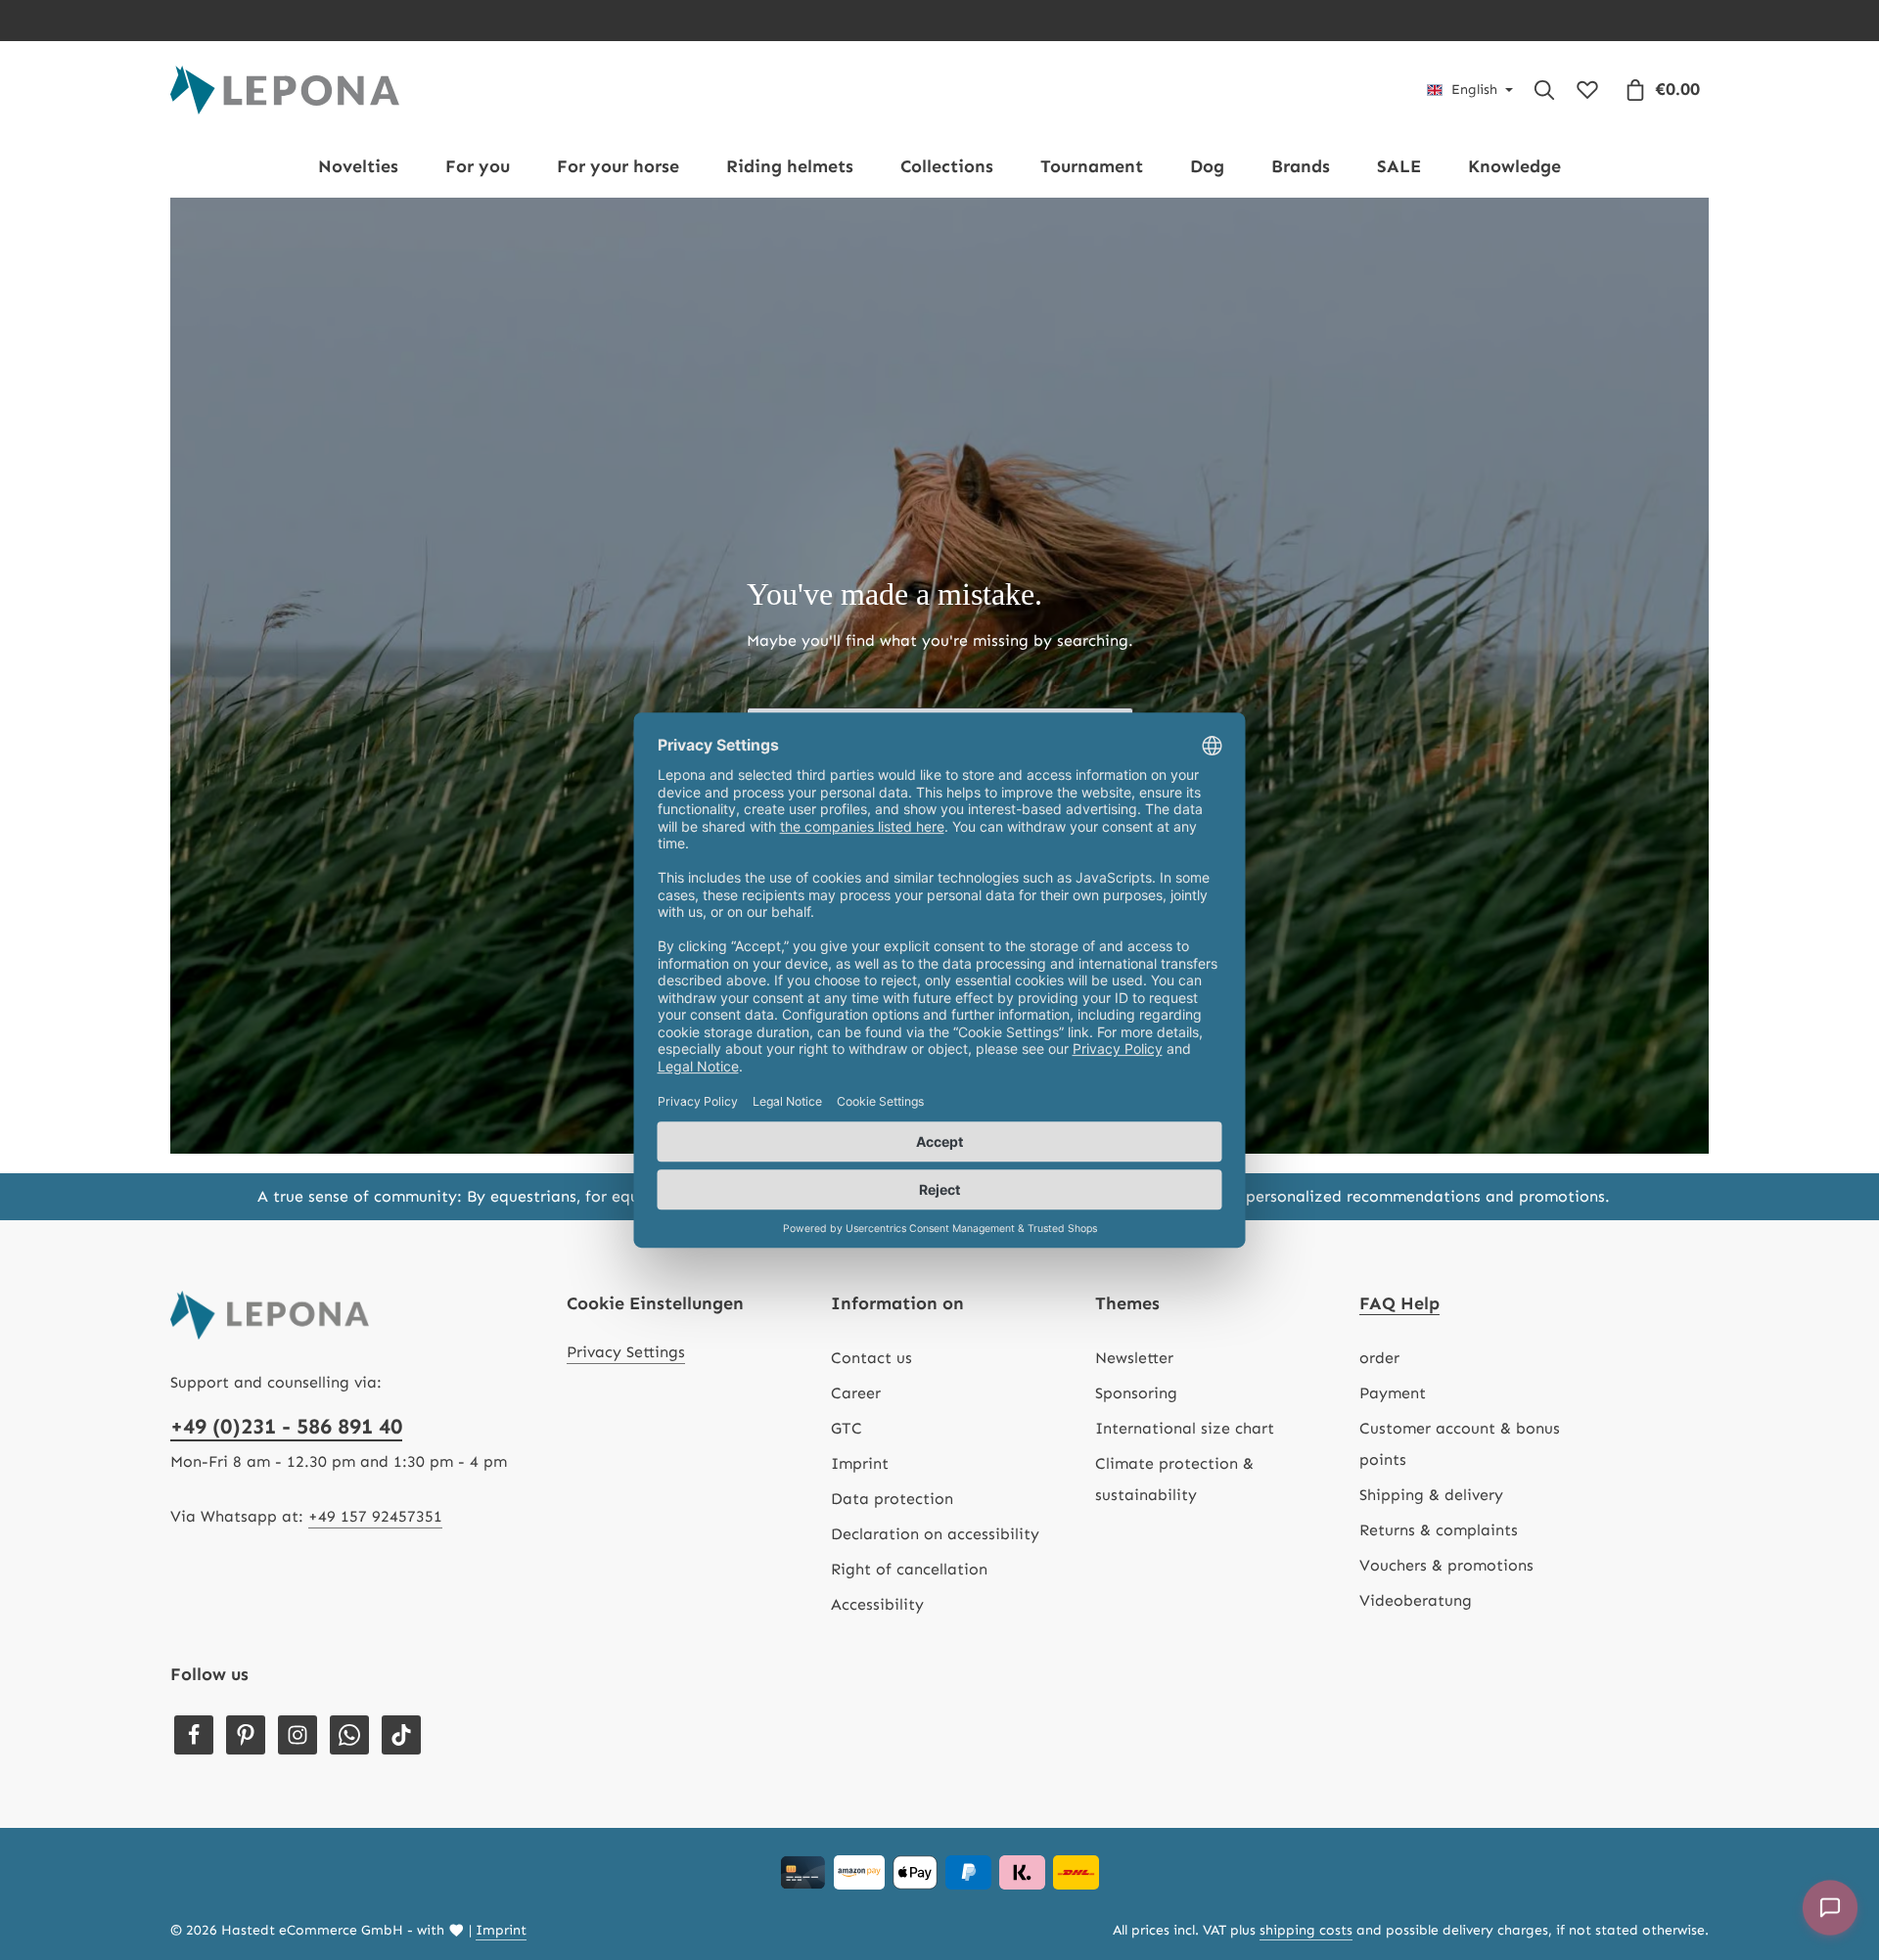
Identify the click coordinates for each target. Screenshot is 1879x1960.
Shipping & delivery (1431, 1495)
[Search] (1544, 90)
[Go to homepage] (285, 90)
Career (856, 1393)
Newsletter (1134, 1358)
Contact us (871, 1358)
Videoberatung (1416, 1600)
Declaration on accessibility (935, 1534)
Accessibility (877, 1604)
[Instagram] (298, 1735)
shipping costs (1306, 1930)
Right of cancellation (909, 1569)
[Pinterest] (246, 1735)
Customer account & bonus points (1460, 1444)
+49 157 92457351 (375, 1516)
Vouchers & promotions (1446, 1565)
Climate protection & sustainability (1174, 1479)
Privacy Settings (626, 1352)
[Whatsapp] (349, 1735)
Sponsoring (1136, 1393)
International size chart (1185, 1428)
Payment (1393, 1393)
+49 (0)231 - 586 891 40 (286, 1426)
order (1379, 1358)
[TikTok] (401, 1735)
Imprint (860, 1463)
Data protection (892, 1499)
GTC (847, 1428)
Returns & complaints (1439, 1530)
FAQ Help (1399, 1303)
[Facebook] (194, 1735)
